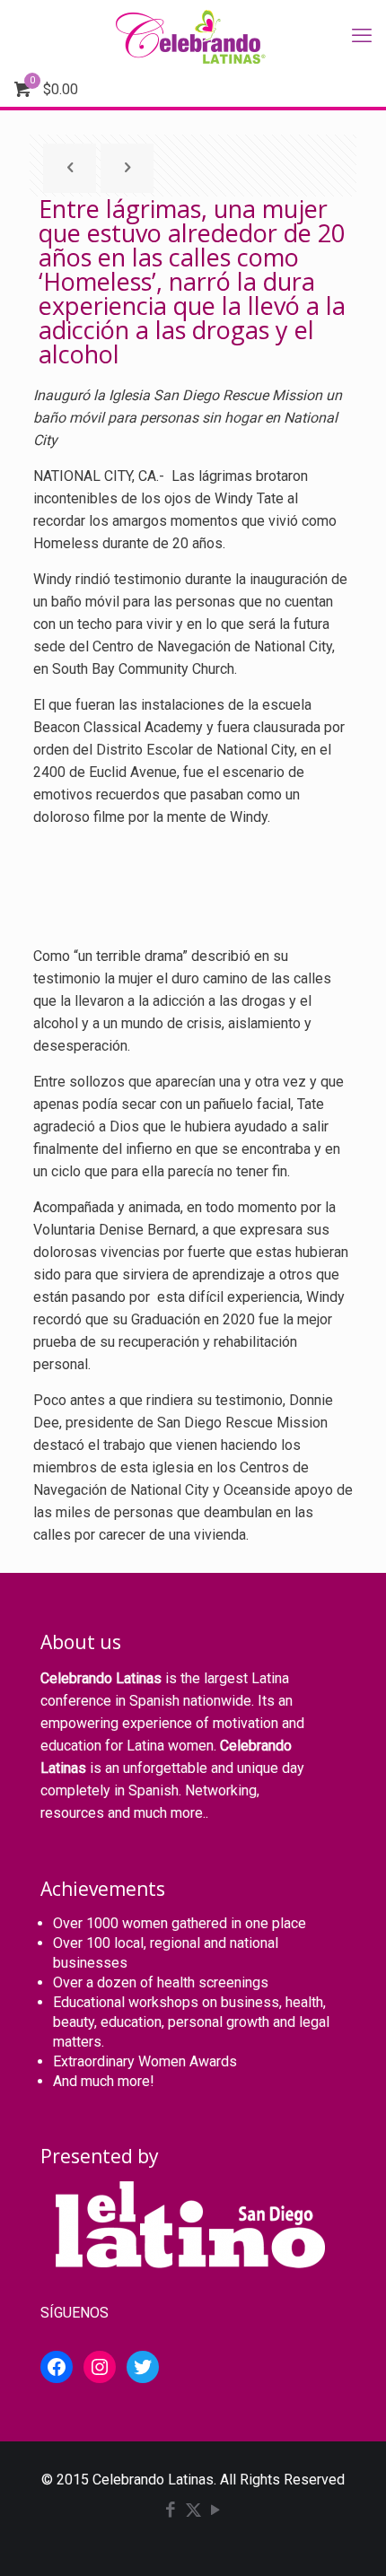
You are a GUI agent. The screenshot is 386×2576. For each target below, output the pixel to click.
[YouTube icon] (216, 2511)
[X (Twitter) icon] (193, 2511)
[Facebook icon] (171, 2511)
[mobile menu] (362, 36)
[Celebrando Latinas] (193, 36)
